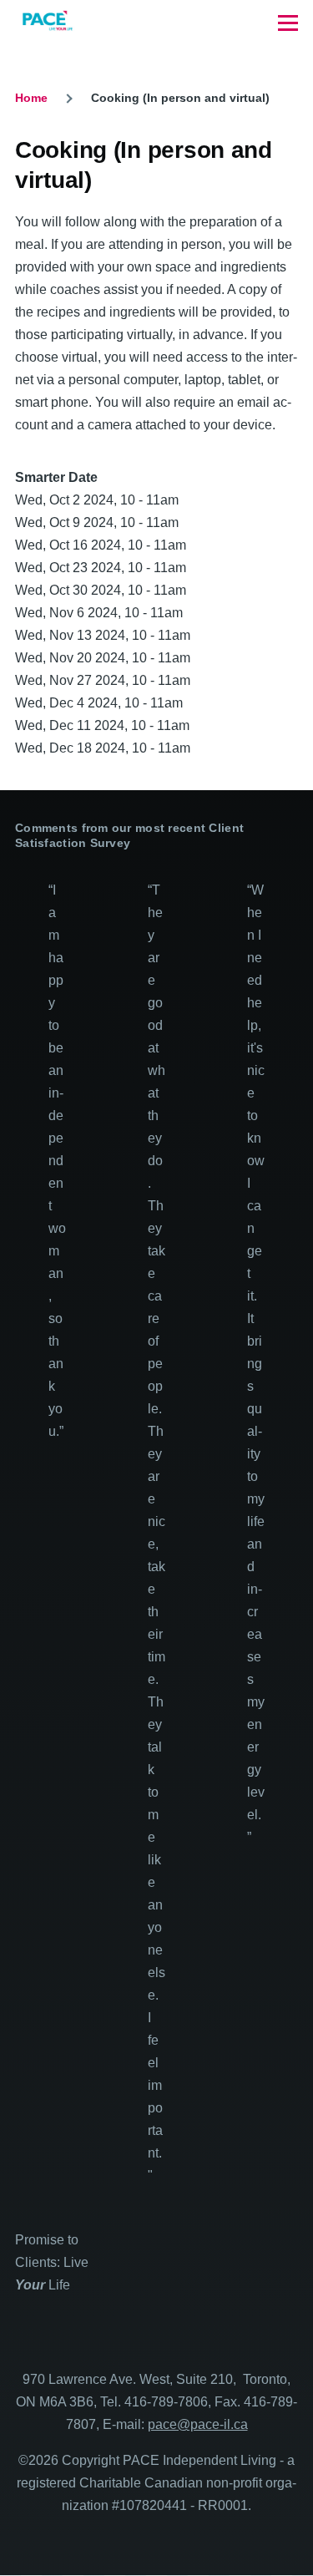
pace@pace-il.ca (198, 2424)
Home (31, 98)
